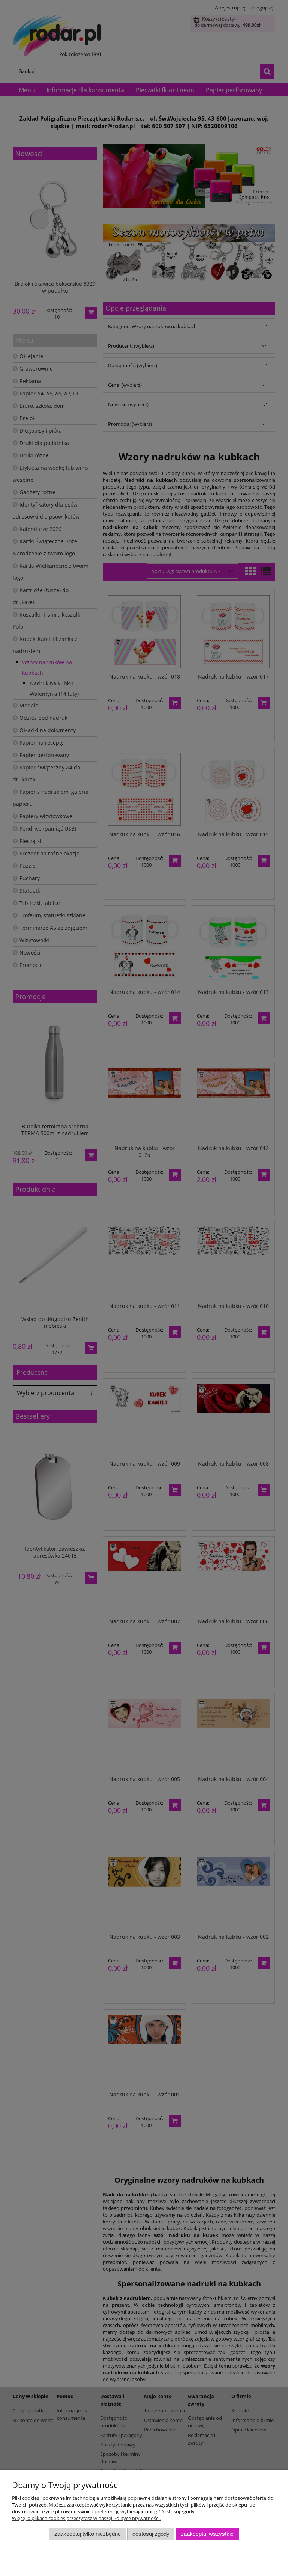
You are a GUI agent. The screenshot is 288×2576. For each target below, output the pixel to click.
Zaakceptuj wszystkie (207, 2534)
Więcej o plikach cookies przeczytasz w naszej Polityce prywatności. (86, 2518)
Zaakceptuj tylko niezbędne (88, 2534)
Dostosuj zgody (151, 2534)
